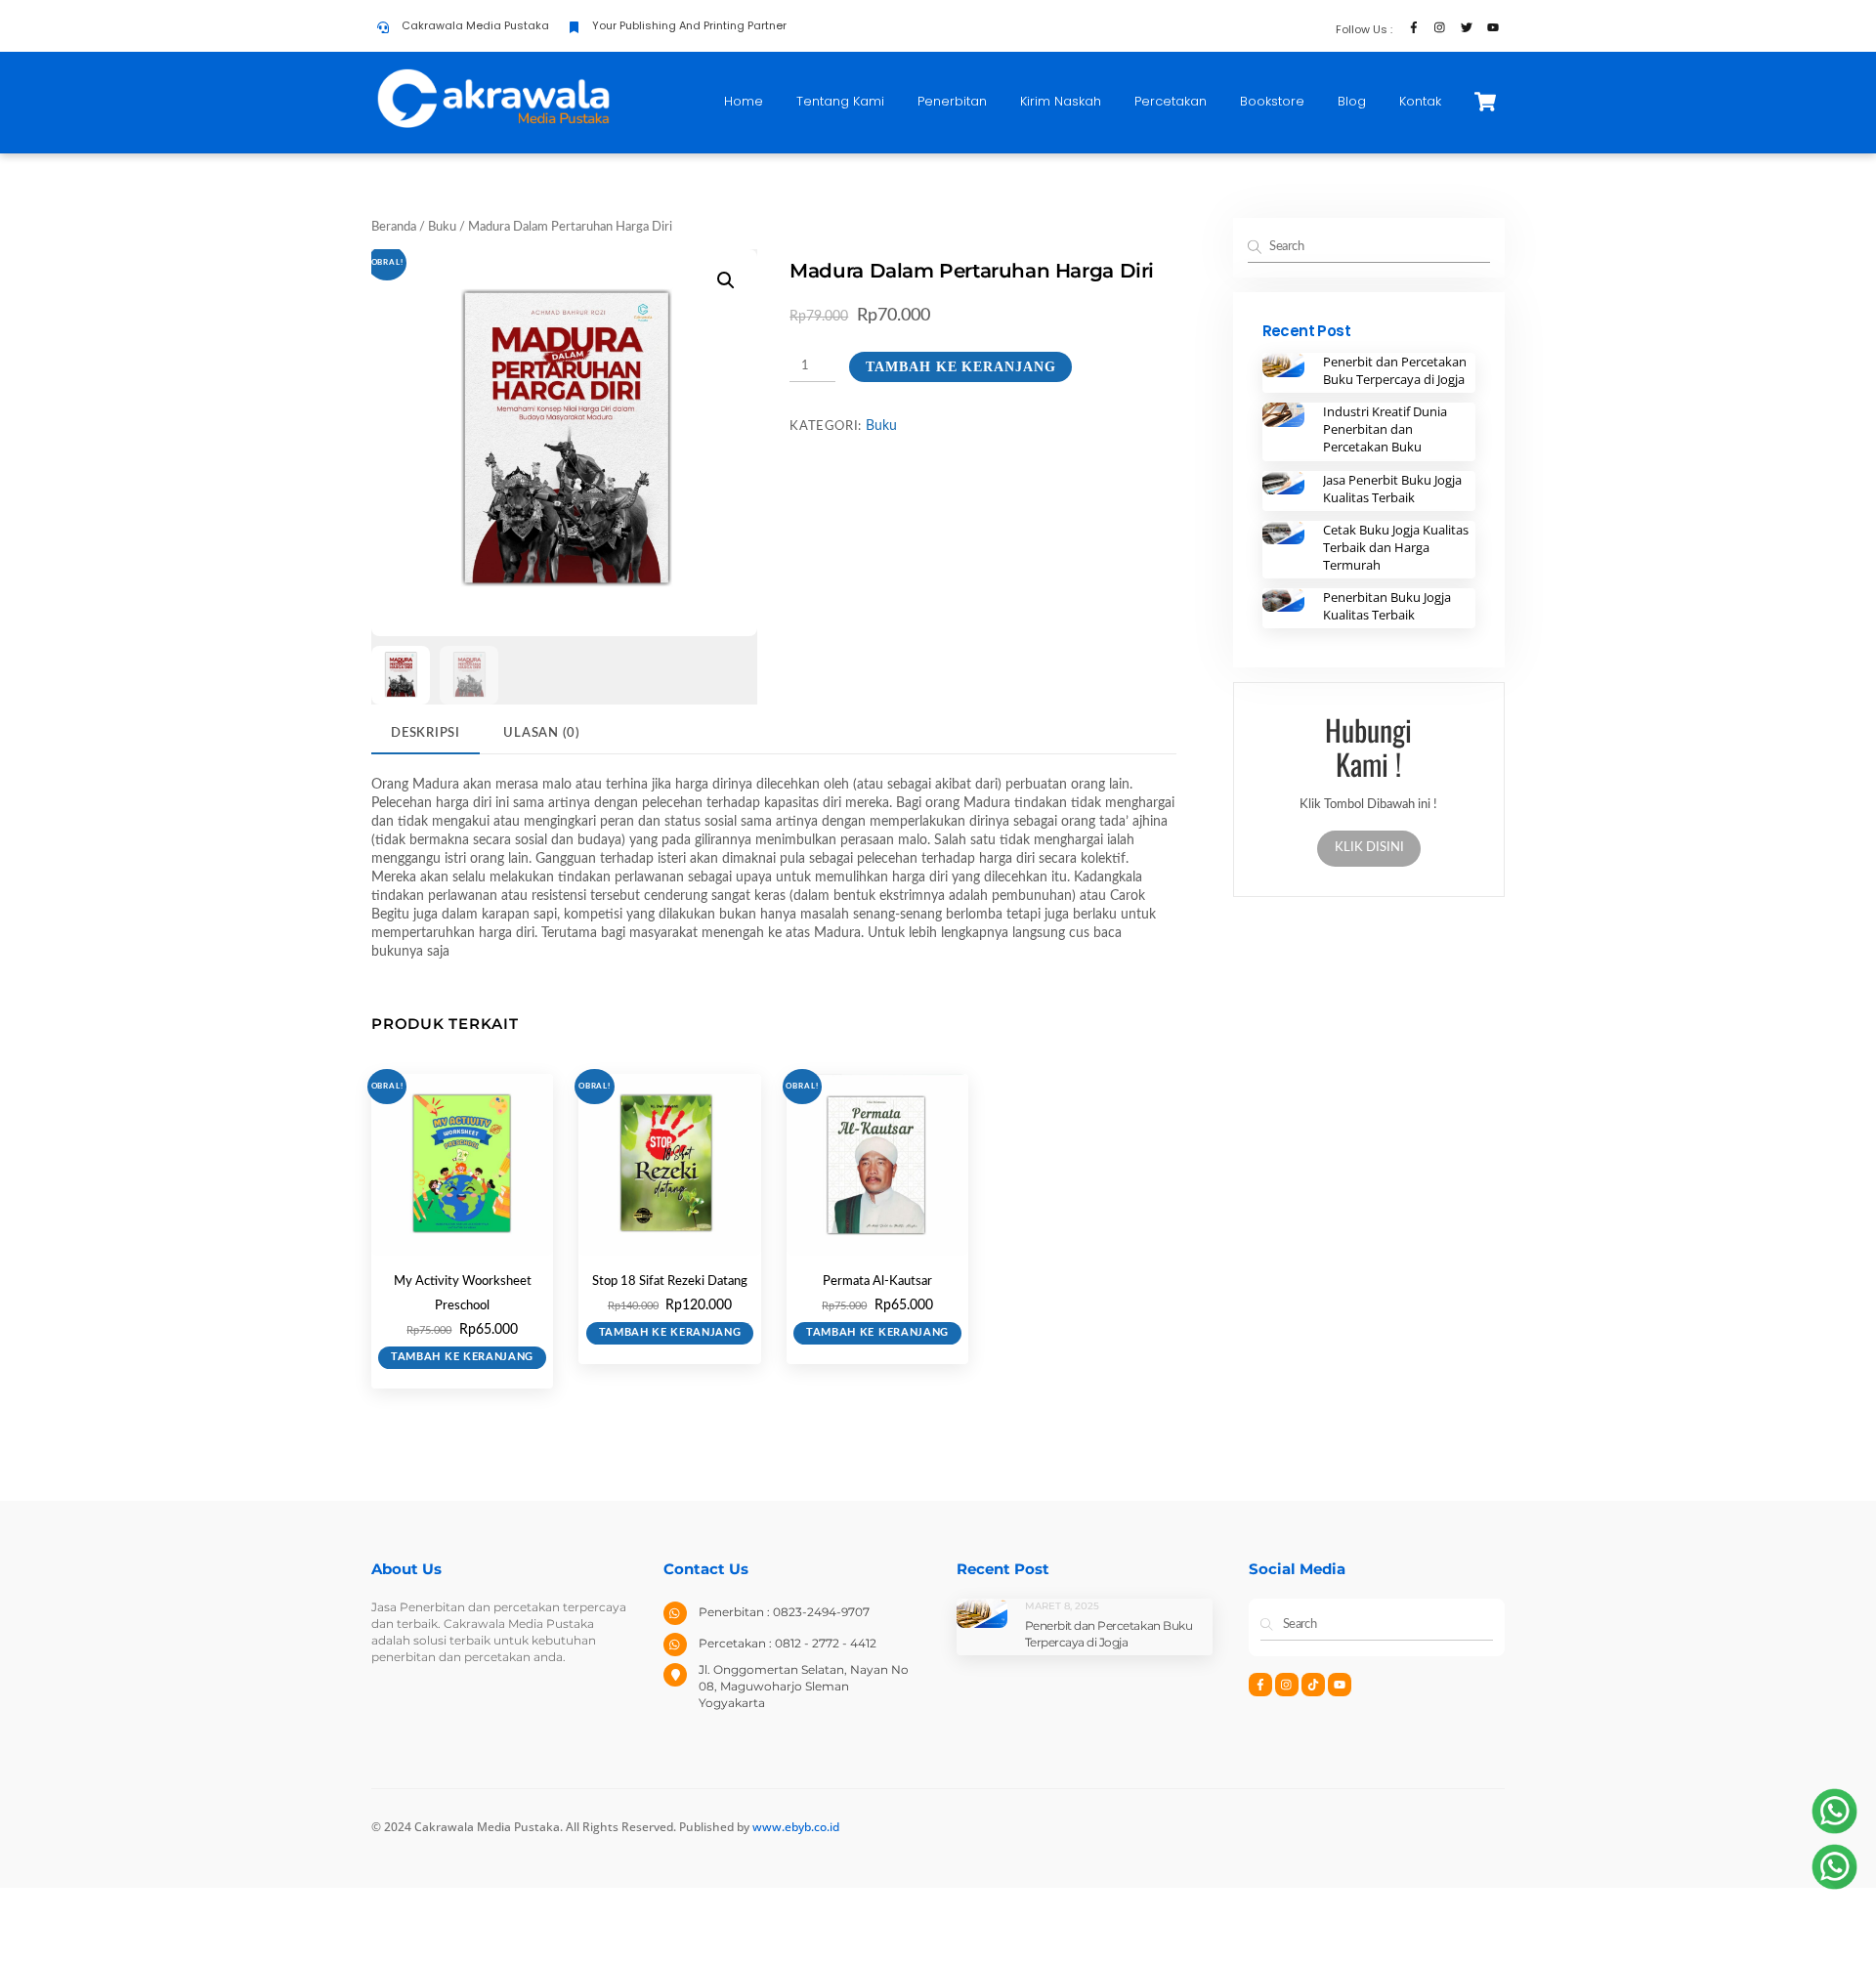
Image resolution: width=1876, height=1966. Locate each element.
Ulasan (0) (542, 733)
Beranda (394, 227)
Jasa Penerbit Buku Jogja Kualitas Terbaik (1392, 489)
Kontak (1420, 101)
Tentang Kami (840, 101)
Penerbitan (952, 101)
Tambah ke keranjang (960, 367)
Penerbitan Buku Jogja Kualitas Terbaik (1387, 606)
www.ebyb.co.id (796, 1827)
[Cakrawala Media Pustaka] (493, 126)
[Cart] (1485, 102)
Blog (1352, 101)
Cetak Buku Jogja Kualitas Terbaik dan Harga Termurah (1396, 547)
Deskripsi (426, 733)
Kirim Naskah (1061, 101)
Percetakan (1171, 101)
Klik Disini (1368, 848)
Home (744, 101)
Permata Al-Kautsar (877, 1282)
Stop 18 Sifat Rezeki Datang (670, 1282)
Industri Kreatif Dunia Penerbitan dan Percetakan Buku (1385, 429)
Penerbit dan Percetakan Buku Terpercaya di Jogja (1395, 370)
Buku (442, 227)
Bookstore (1272, 101)
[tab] (426, 734)
